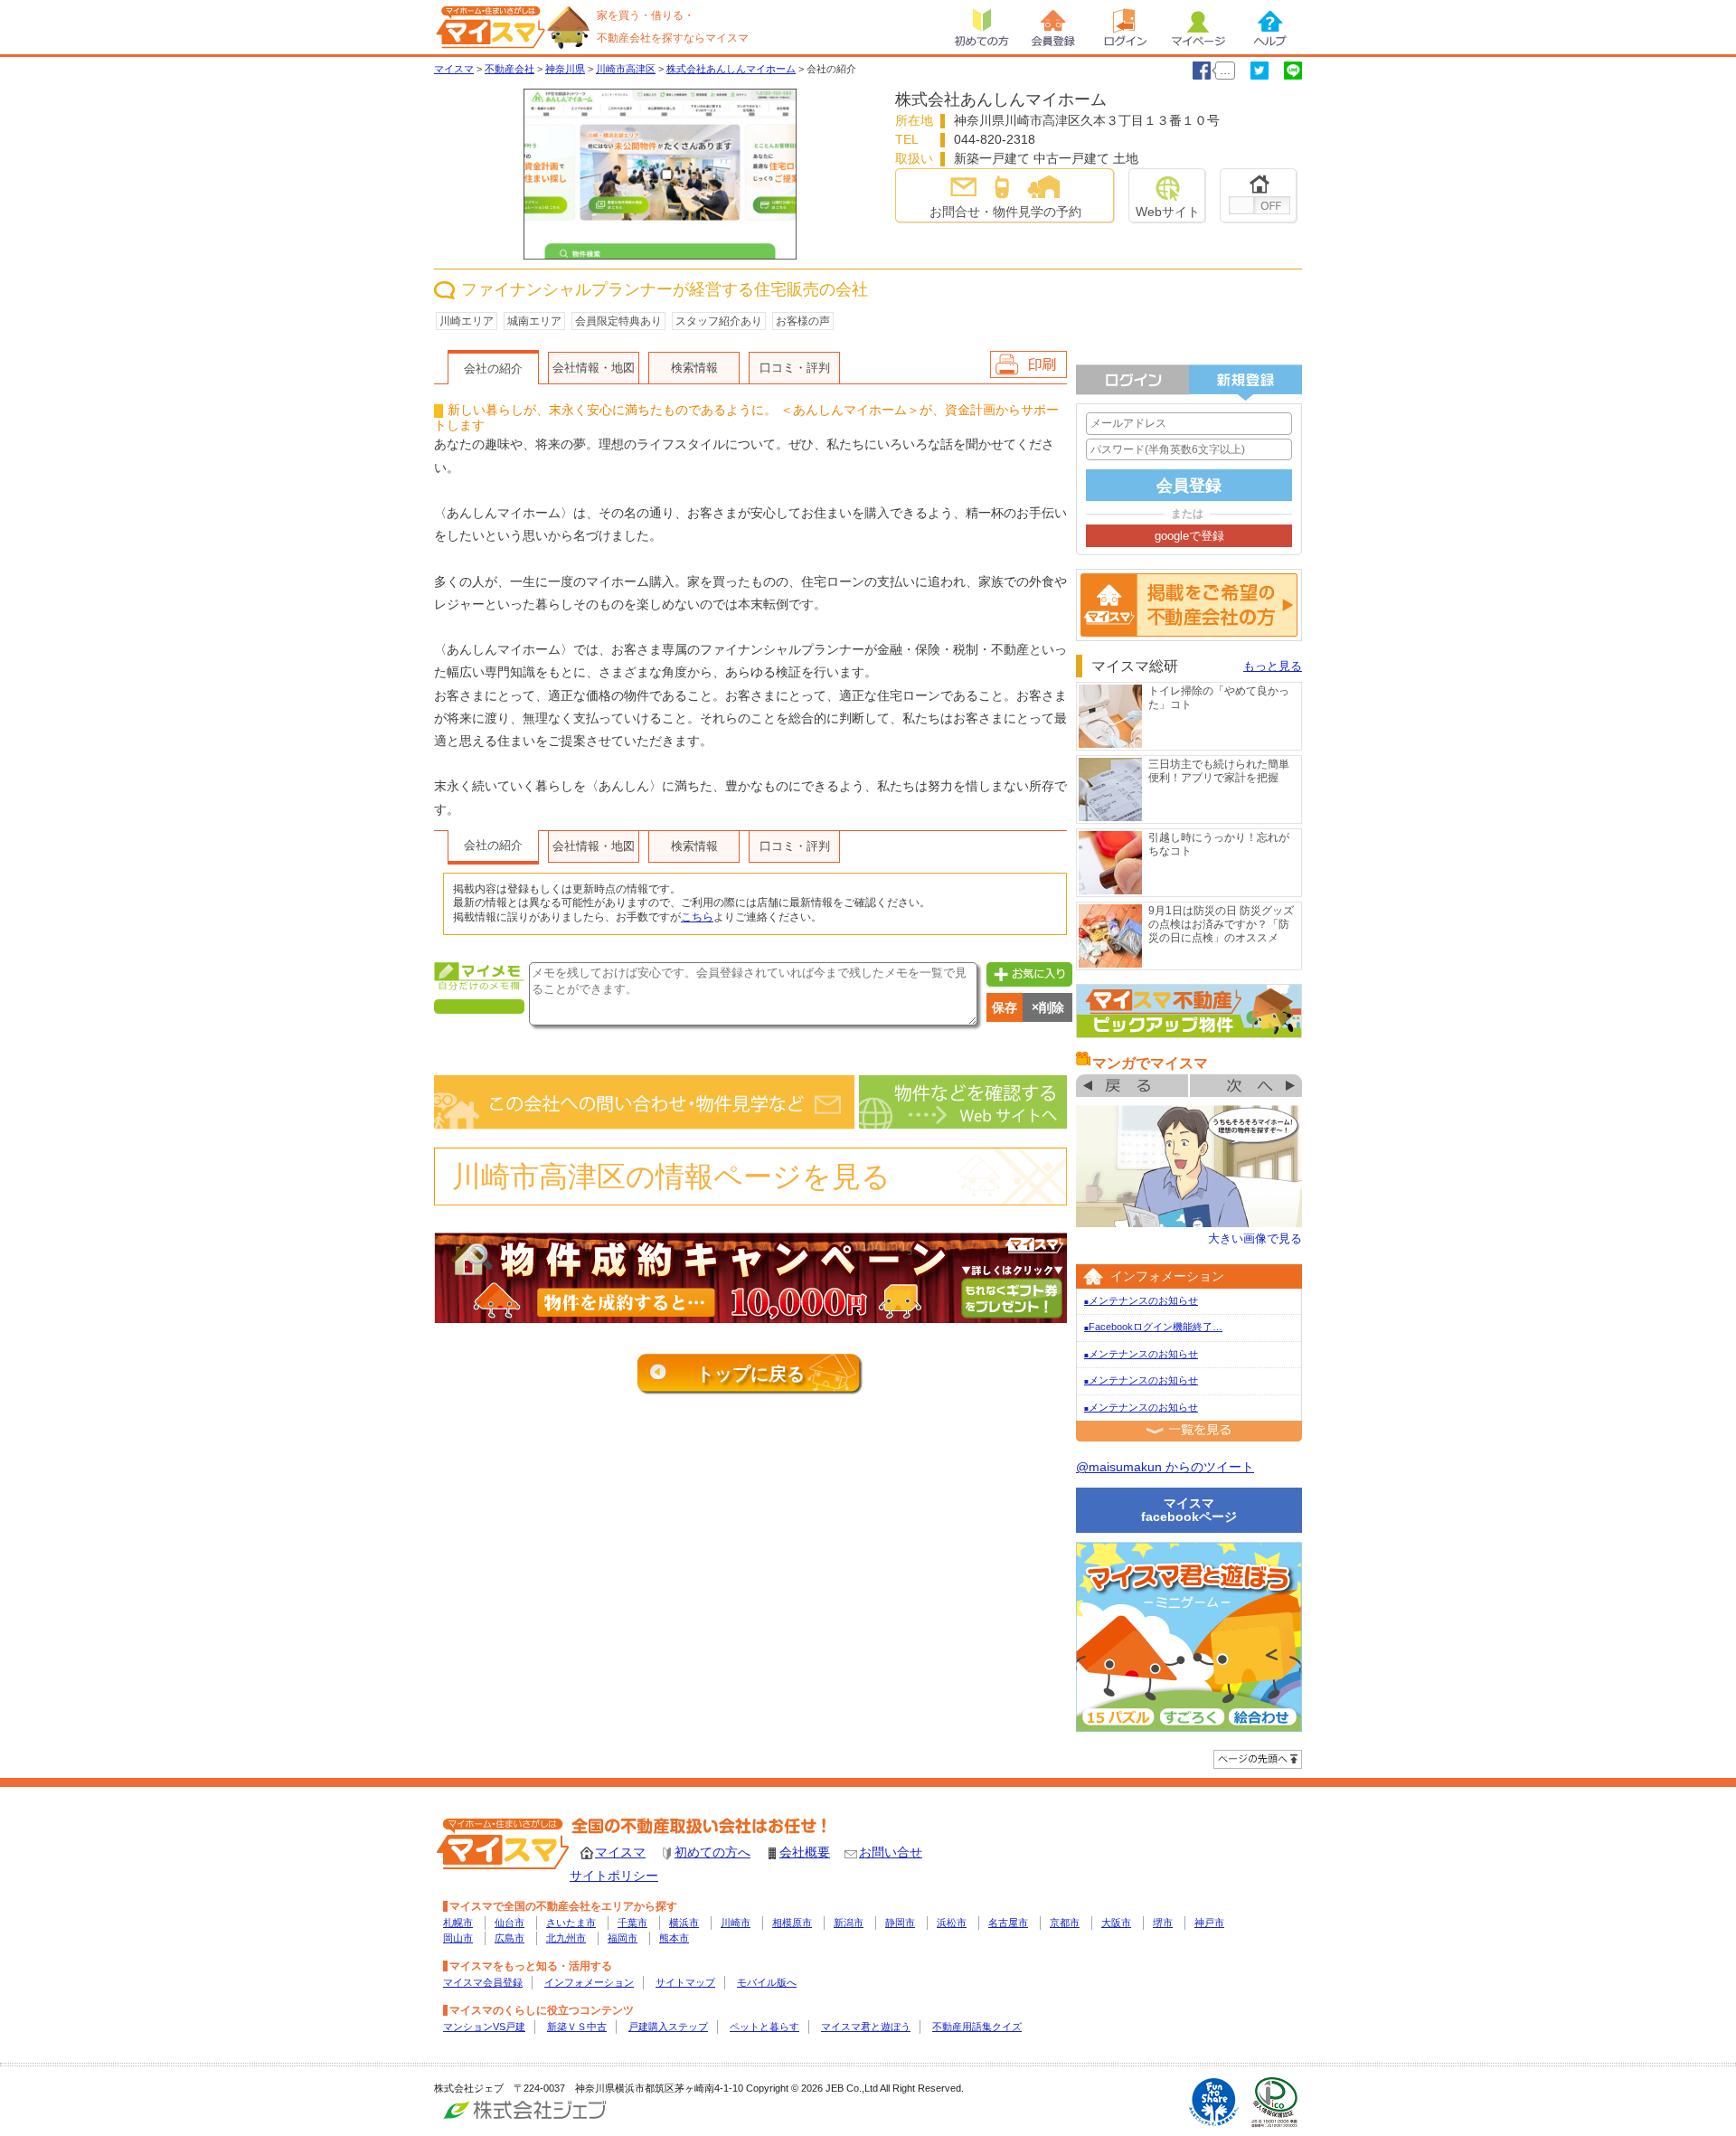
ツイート (1260, 71)
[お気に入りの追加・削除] (1259, 196)
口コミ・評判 (795, 368)
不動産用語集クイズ (977, 2027)
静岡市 (900, 1923)
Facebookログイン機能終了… (1153, 1327)
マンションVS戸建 (484, 2027)
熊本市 (674, 1938)
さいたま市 (571, 1923)
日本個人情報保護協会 (1275, 2102)
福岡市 (623, 1938)
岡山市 (458, 1938)
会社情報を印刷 (1028, 364)
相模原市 (792, 1923)
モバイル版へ (767, 1982)
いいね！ (1202, 71)
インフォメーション (589, 1982)
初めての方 (981, 27)
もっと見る (1273, 666)
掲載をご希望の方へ (1189, 605)
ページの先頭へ (1258, 1759)
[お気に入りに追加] (1027, 973)
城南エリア (534, 321)
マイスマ (620, 1852)
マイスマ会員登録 (483, 1982)
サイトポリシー (614, 1876)
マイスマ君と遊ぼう (866, 2027)
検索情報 (694, 368)
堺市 (1163, 1923)
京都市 (1065, 1923)
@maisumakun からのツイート (1165, 1467)
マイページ (1198, 27)
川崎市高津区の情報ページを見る (671, 1177)
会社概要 (805, 1852)
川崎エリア (467, 321)
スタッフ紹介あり (719, 321)
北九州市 (566, 1938)
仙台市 (509, 1923)
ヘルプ (1270, 27)
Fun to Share (1214, 2102)
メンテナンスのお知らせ (1141, 1300)
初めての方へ (712, 1852)
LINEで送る (1293, 71)
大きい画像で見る (1255, 1238)
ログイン (1126, 27)
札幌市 (458, 1923)
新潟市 (849, 1923)
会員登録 (1053, 27)
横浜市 (684, 1923)
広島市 (509, 1938)
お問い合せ (891, 1852)
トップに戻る (750, 1374)
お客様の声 (803, 321)
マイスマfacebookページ (1189, 1510)
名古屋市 (1008, 1923)
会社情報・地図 (594, 368)
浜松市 (952, 1923)
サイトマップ (685, 1982)
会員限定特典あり (618, 321)
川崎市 (736, 1923)
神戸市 (1209, 1923)
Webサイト (1168, 212)
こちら (697, 917)
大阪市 (1116, 1923)
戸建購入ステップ (668, 2027)
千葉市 (632, 1923)
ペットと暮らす (764, 2027)
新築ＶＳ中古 (577, 2027)
